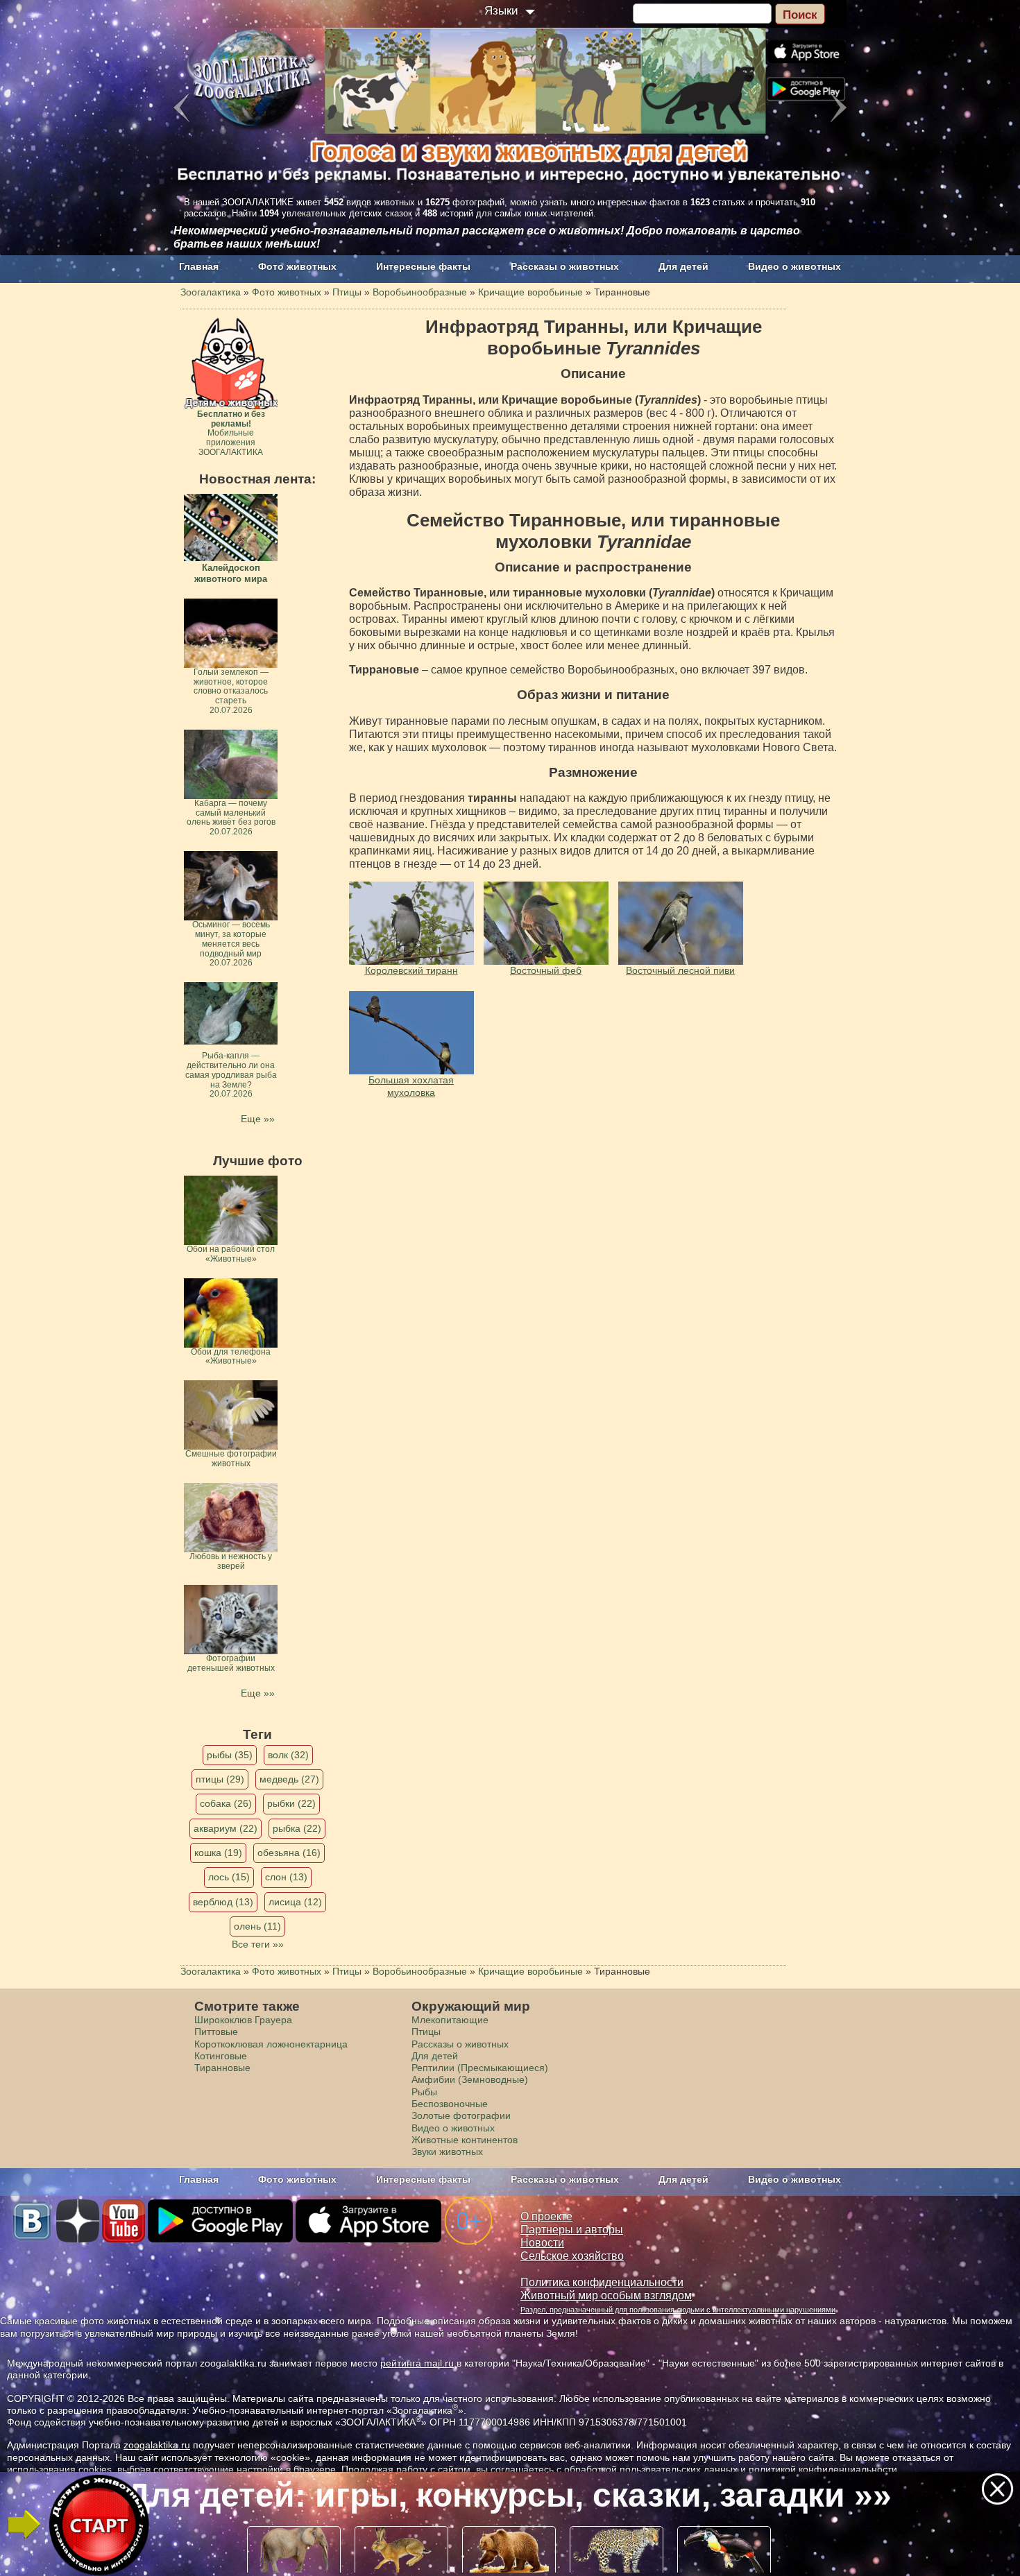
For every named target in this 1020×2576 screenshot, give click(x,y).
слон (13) (286, 1877)
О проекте (546, 2216)
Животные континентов (465, 2140)
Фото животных (297, 266)
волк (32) (288, 1755)
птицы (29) (220, 1779)
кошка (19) (218, 1853)
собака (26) (226, 1803)
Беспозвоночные (450, 2104)
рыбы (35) (230, 1755)
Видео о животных (794, 266)
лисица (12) (295, 1902)
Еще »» (258, 1119)
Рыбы (424, 2092)
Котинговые (221, 2056)
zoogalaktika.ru (157, 2445)
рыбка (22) (297, 1828)
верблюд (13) (223, 1902)
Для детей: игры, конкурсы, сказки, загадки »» (509, 2495)
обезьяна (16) (289, 1853)
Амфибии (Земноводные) (470, 2079)
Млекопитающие (450, 2020)
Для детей (683, 266)
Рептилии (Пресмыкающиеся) (480, 2068)
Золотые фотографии (461, 2115)
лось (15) (229, 1877)
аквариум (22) (226, 1828)
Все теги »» (258, 1944)
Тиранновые (222, 2068)
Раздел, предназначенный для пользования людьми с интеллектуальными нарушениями (678, 2310)
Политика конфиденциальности (602, 2282)
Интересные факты (423, 266)
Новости (542, 2243)
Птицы (426, 2032)
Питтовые (216, 2032)
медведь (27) (289, 1779)
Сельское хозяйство (572, 2256)
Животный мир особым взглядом (606, 2295)
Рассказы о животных (565, 266)
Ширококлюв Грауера (243, 2020)
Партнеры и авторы (572, 2230)
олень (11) (257, 1926)
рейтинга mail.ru (417, 2363)
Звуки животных (447, 2152)
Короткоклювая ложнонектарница (271, 2044)
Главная (199, 266)
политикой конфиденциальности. (824, 2469)
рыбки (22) (291, 1803)
